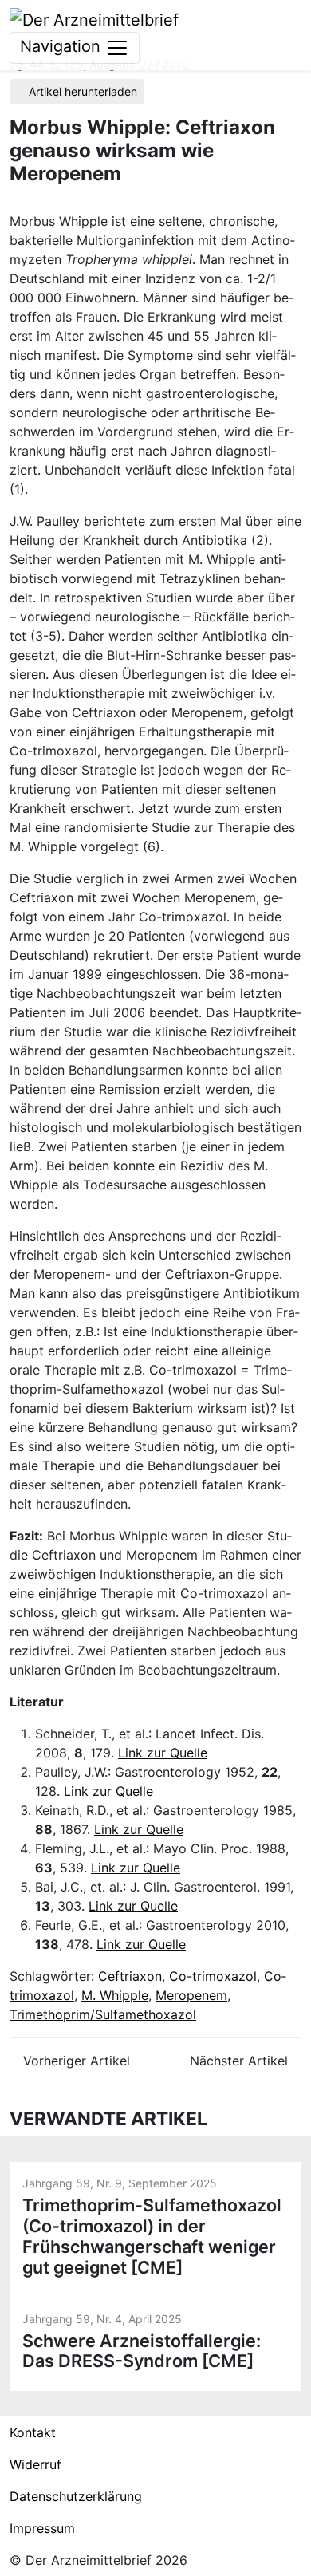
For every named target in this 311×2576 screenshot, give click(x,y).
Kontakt (33, 2432)
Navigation (63, 46)
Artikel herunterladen (81, 91)
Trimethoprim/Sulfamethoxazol (103, 2014)
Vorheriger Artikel (75, 2061)
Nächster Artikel (241, 2061)
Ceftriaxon (130, 1976)
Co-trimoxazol (213, 1976)
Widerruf (35, 2464)
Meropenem (191, 1995)
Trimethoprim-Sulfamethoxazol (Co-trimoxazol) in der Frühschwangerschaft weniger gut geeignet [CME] (152, 2236)
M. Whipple (115, 1995)
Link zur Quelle (163, 1753)
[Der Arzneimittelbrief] (94, 18)
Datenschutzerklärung (76, 2496)
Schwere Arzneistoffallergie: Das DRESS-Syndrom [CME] (142, 2351)
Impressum (42, 2528)
